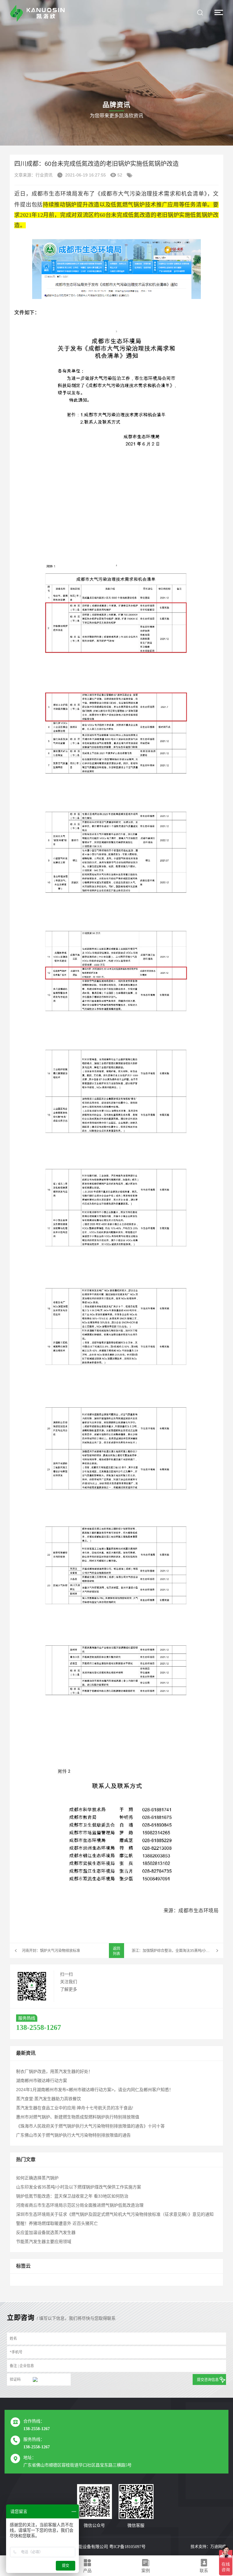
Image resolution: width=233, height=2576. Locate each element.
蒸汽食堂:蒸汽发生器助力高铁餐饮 (49, 2099)
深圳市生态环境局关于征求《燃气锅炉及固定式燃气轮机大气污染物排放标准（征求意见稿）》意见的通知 (115, 2214)
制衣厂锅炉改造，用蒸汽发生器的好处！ (54, 2071)
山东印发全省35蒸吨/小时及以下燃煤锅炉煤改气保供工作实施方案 (79, 2187)
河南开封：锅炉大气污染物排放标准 (51, 1951)
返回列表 (116, 1951)
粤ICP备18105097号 (127, 2547)
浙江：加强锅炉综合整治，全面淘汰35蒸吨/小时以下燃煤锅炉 (177, 1951)
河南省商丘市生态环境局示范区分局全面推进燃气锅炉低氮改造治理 (80, 2205)
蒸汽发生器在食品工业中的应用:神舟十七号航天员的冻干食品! (75, 2108)
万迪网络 (218, 2546)
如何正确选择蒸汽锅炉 (37, 2178)
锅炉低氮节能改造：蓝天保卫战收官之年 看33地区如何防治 (72, 2196)
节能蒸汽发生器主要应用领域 (44, 2242)
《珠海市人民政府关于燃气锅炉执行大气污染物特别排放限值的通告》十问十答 (90, 2126)
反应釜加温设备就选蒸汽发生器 (46, 2232)
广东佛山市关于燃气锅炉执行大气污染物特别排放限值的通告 (73, 2135)
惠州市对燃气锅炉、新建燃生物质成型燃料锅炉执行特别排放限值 (78, 2117)
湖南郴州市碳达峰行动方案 (42, 2081)
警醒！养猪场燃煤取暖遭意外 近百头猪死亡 (57, 2223)
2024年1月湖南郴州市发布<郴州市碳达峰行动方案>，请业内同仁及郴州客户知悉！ (95, 2090)
